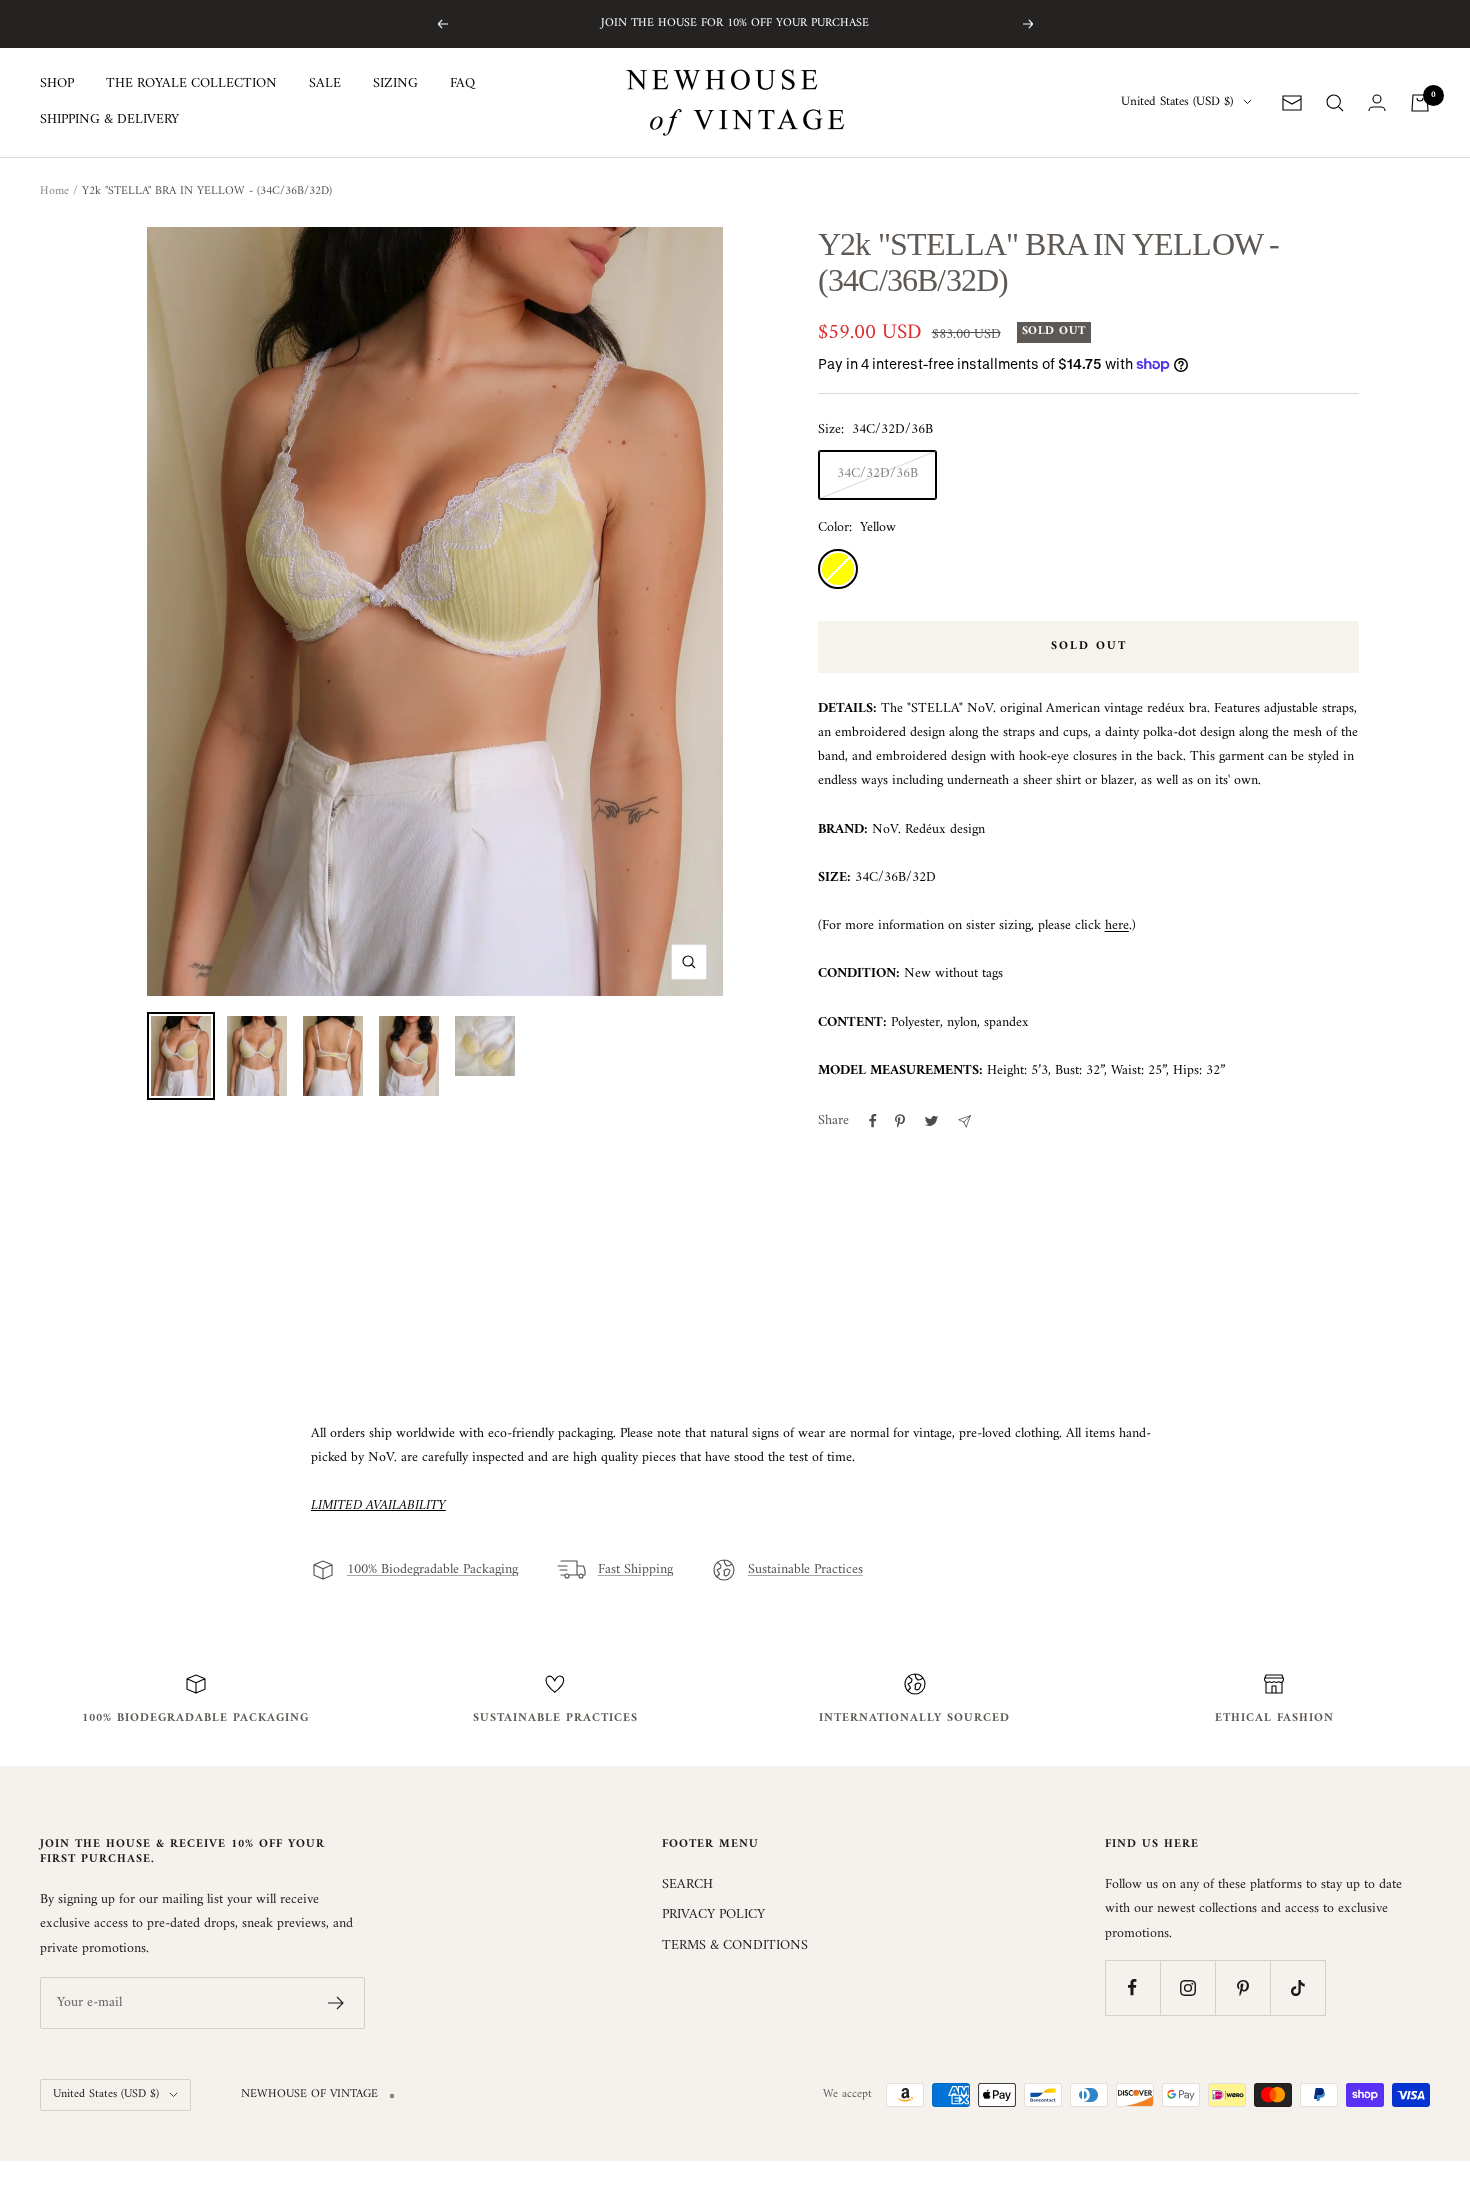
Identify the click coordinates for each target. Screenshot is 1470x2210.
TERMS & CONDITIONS (735, 1946)
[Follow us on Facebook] (1132, 1987)
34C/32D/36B (877, 473)
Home (54, 191)
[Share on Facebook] (873, 1121)
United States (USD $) (1177, 103)
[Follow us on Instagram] (1187, 1987)
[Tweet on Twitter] (931, 1121)
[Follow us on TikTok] (1297, 1987)
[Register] (336, 2003)
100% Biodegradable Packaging (432, 1570)
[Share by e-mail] (964, 1121)
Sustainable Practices (805, 1570)
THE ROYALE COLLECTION (191, 84)
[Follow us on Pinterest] (1242, 1987)
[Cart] (1420, 103)
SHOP (57, 84)
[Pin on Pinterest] (900, 1121)
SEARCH (687, 1885)
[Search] (1335, 103)
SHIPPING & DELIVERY (109, 121)
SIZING (395, 84)
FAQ (462, 84)
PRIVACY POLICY (713, 1915)
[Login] (1377, 102)
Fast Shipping (635, 1570)
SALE (325, 84)
